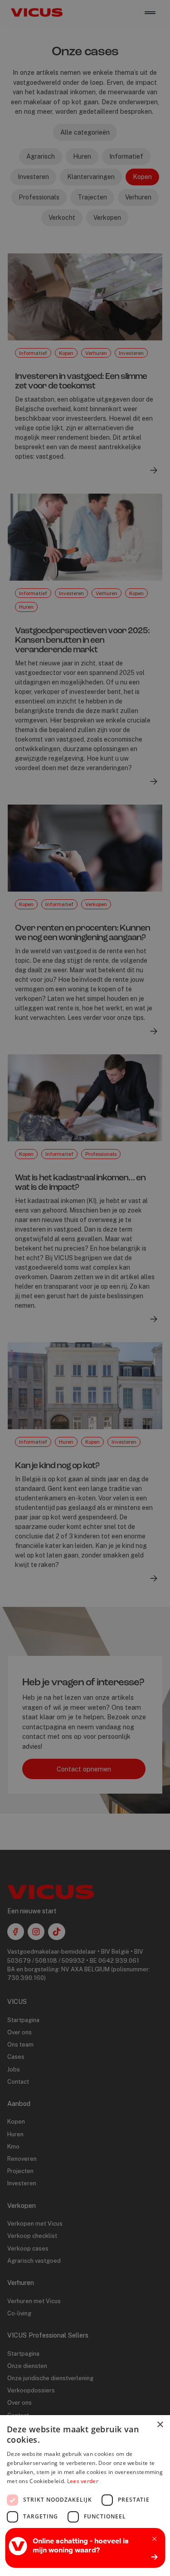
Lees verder (83, 2481)
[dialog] (85, 1288)
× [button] (160, 2425)
